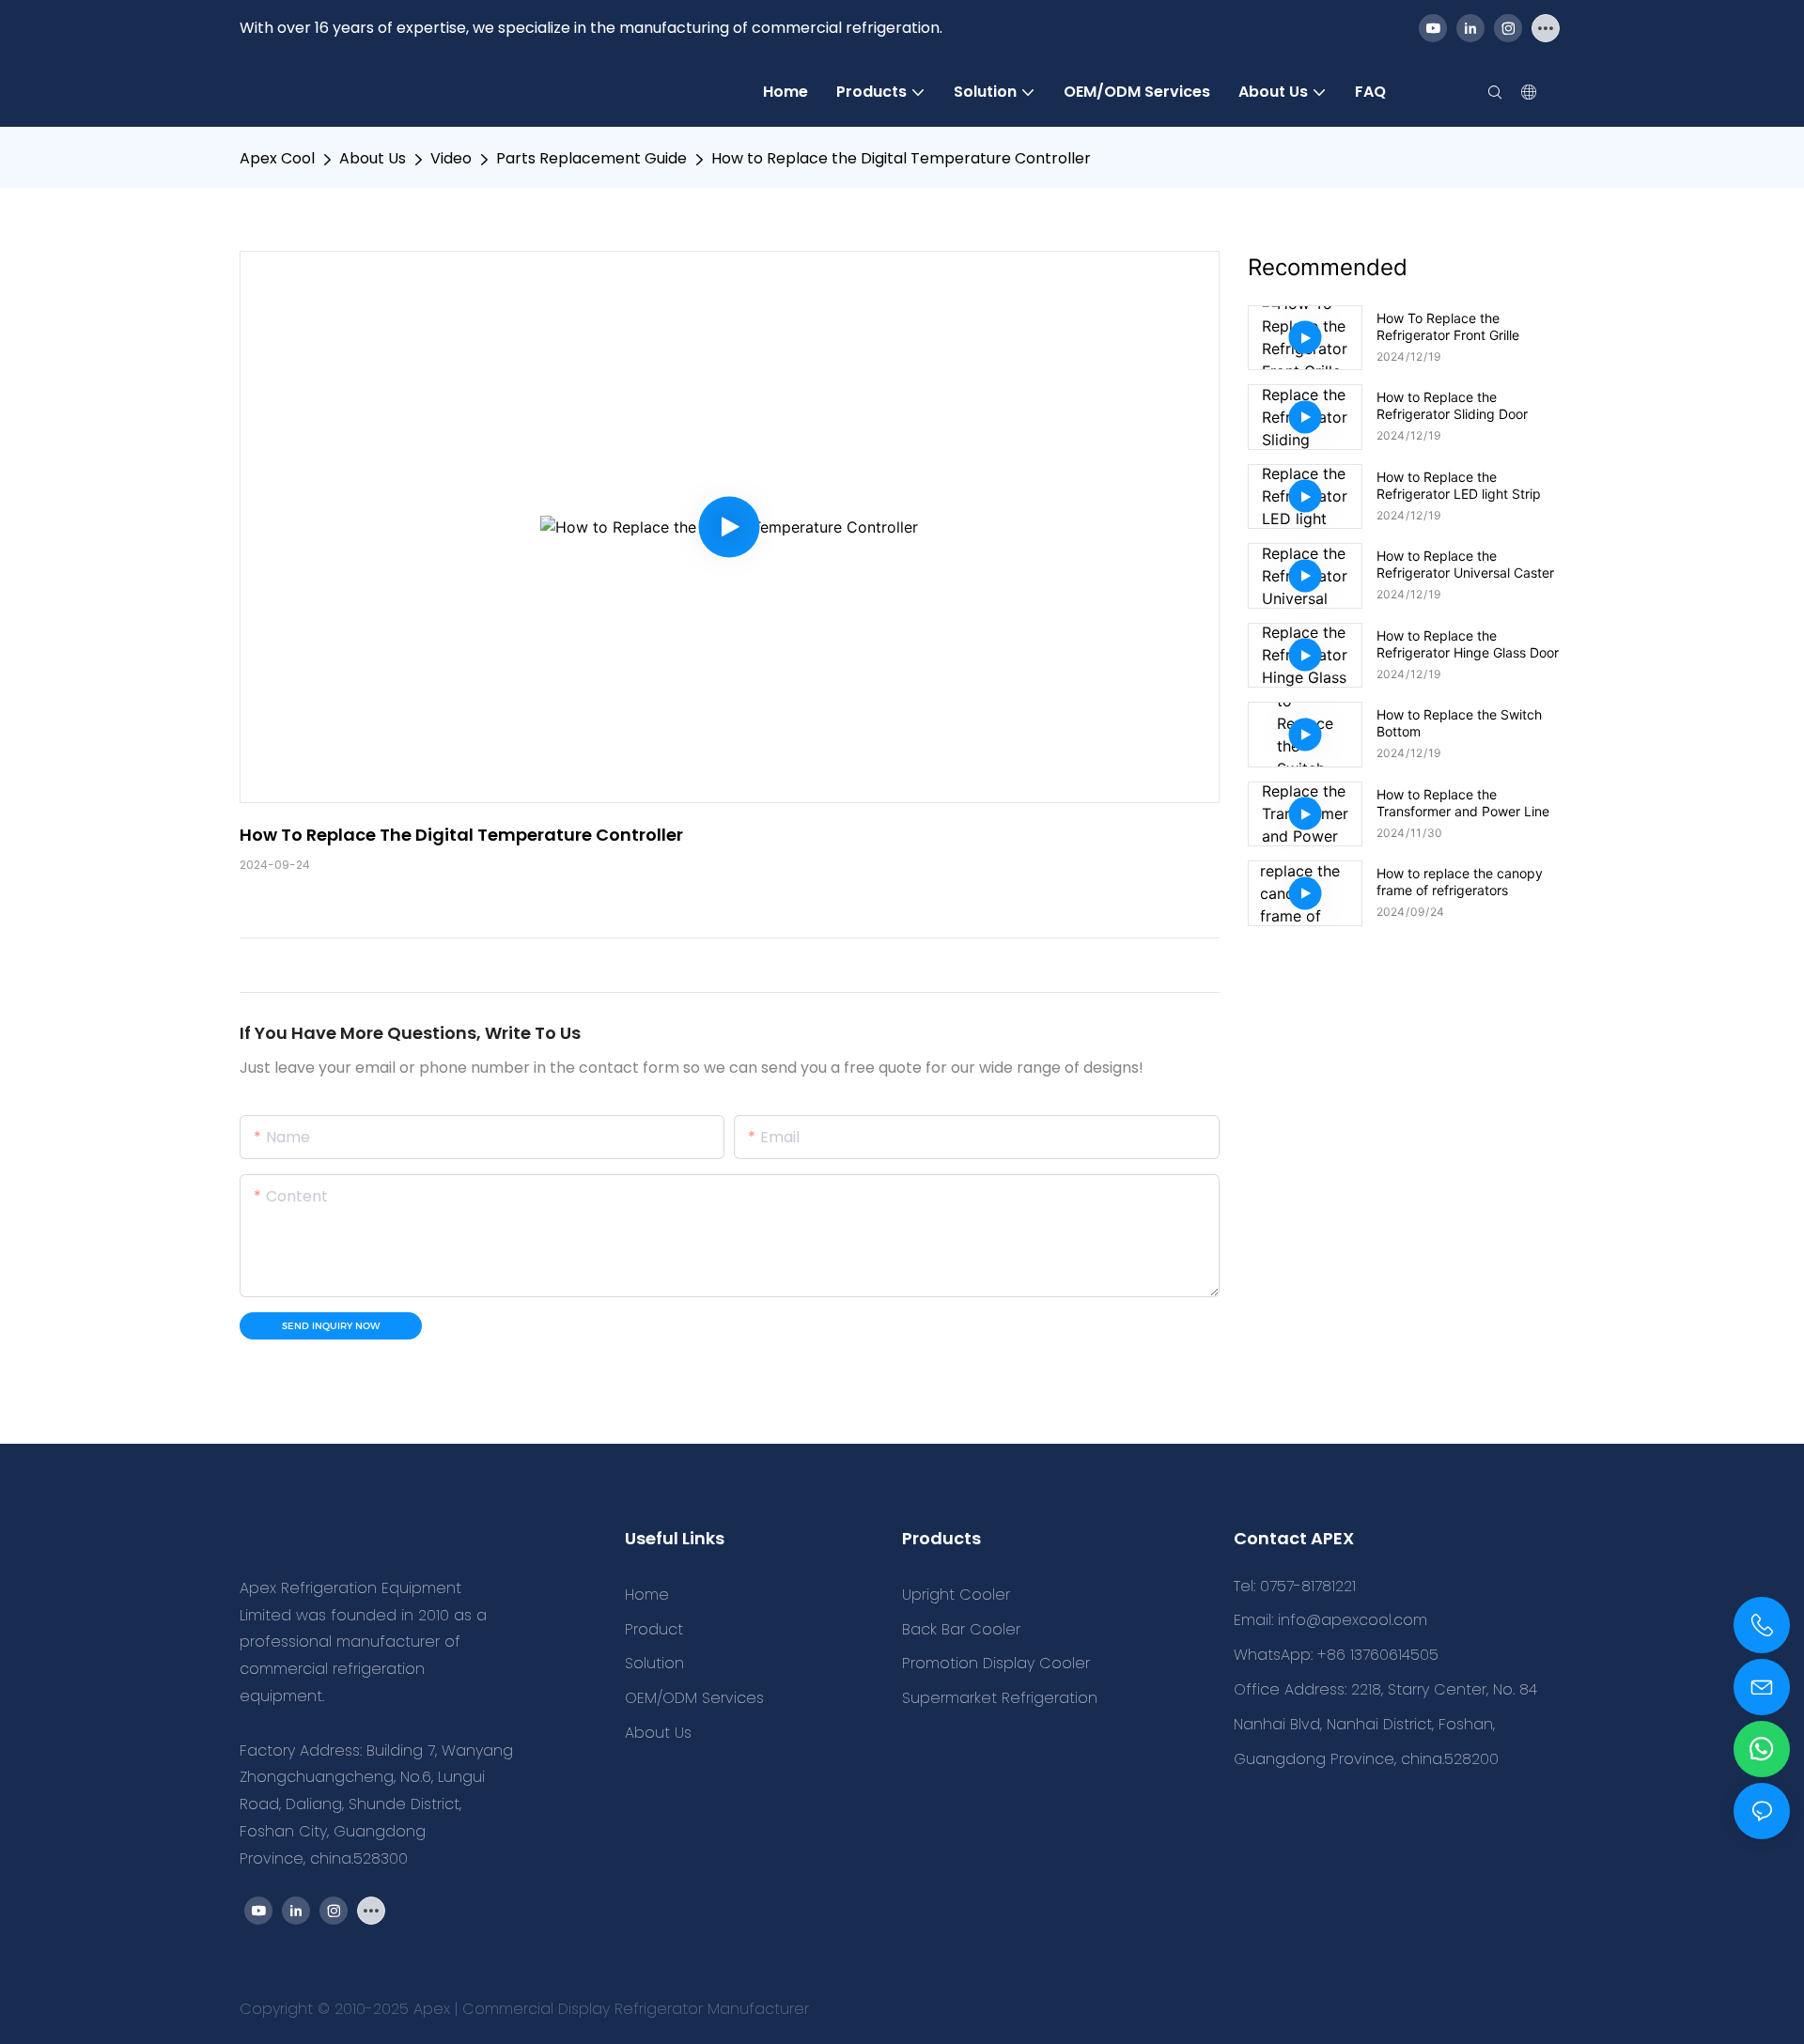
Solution (654, 1663)
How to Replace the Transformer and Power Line (1463, 803)
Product (654, 1629)
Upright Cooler (956, 1595)
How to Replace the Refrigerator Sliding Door (1452, 405)
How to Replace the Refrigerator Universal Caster (1465, 564)
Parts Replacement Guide (591, 158)
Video (451, 158)
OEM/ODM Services (694, 1698)
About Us (373, 158)
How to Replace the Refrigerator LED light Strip (1459, 485)
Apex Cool (277, 158)
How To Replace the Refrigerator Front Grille (1448, 326)
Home (647, 1595)
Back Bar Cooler (961, 1629)
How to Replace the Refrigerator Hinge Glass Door (1468, 644)
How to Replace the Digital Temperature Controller (901, 158)
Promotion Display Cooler (996, 1663)
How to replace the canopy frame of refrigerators (1460, 882)
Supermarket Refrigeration (1000, 1698)
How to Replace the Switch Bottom (1459, 723)
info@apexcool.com (1353, 1620)
